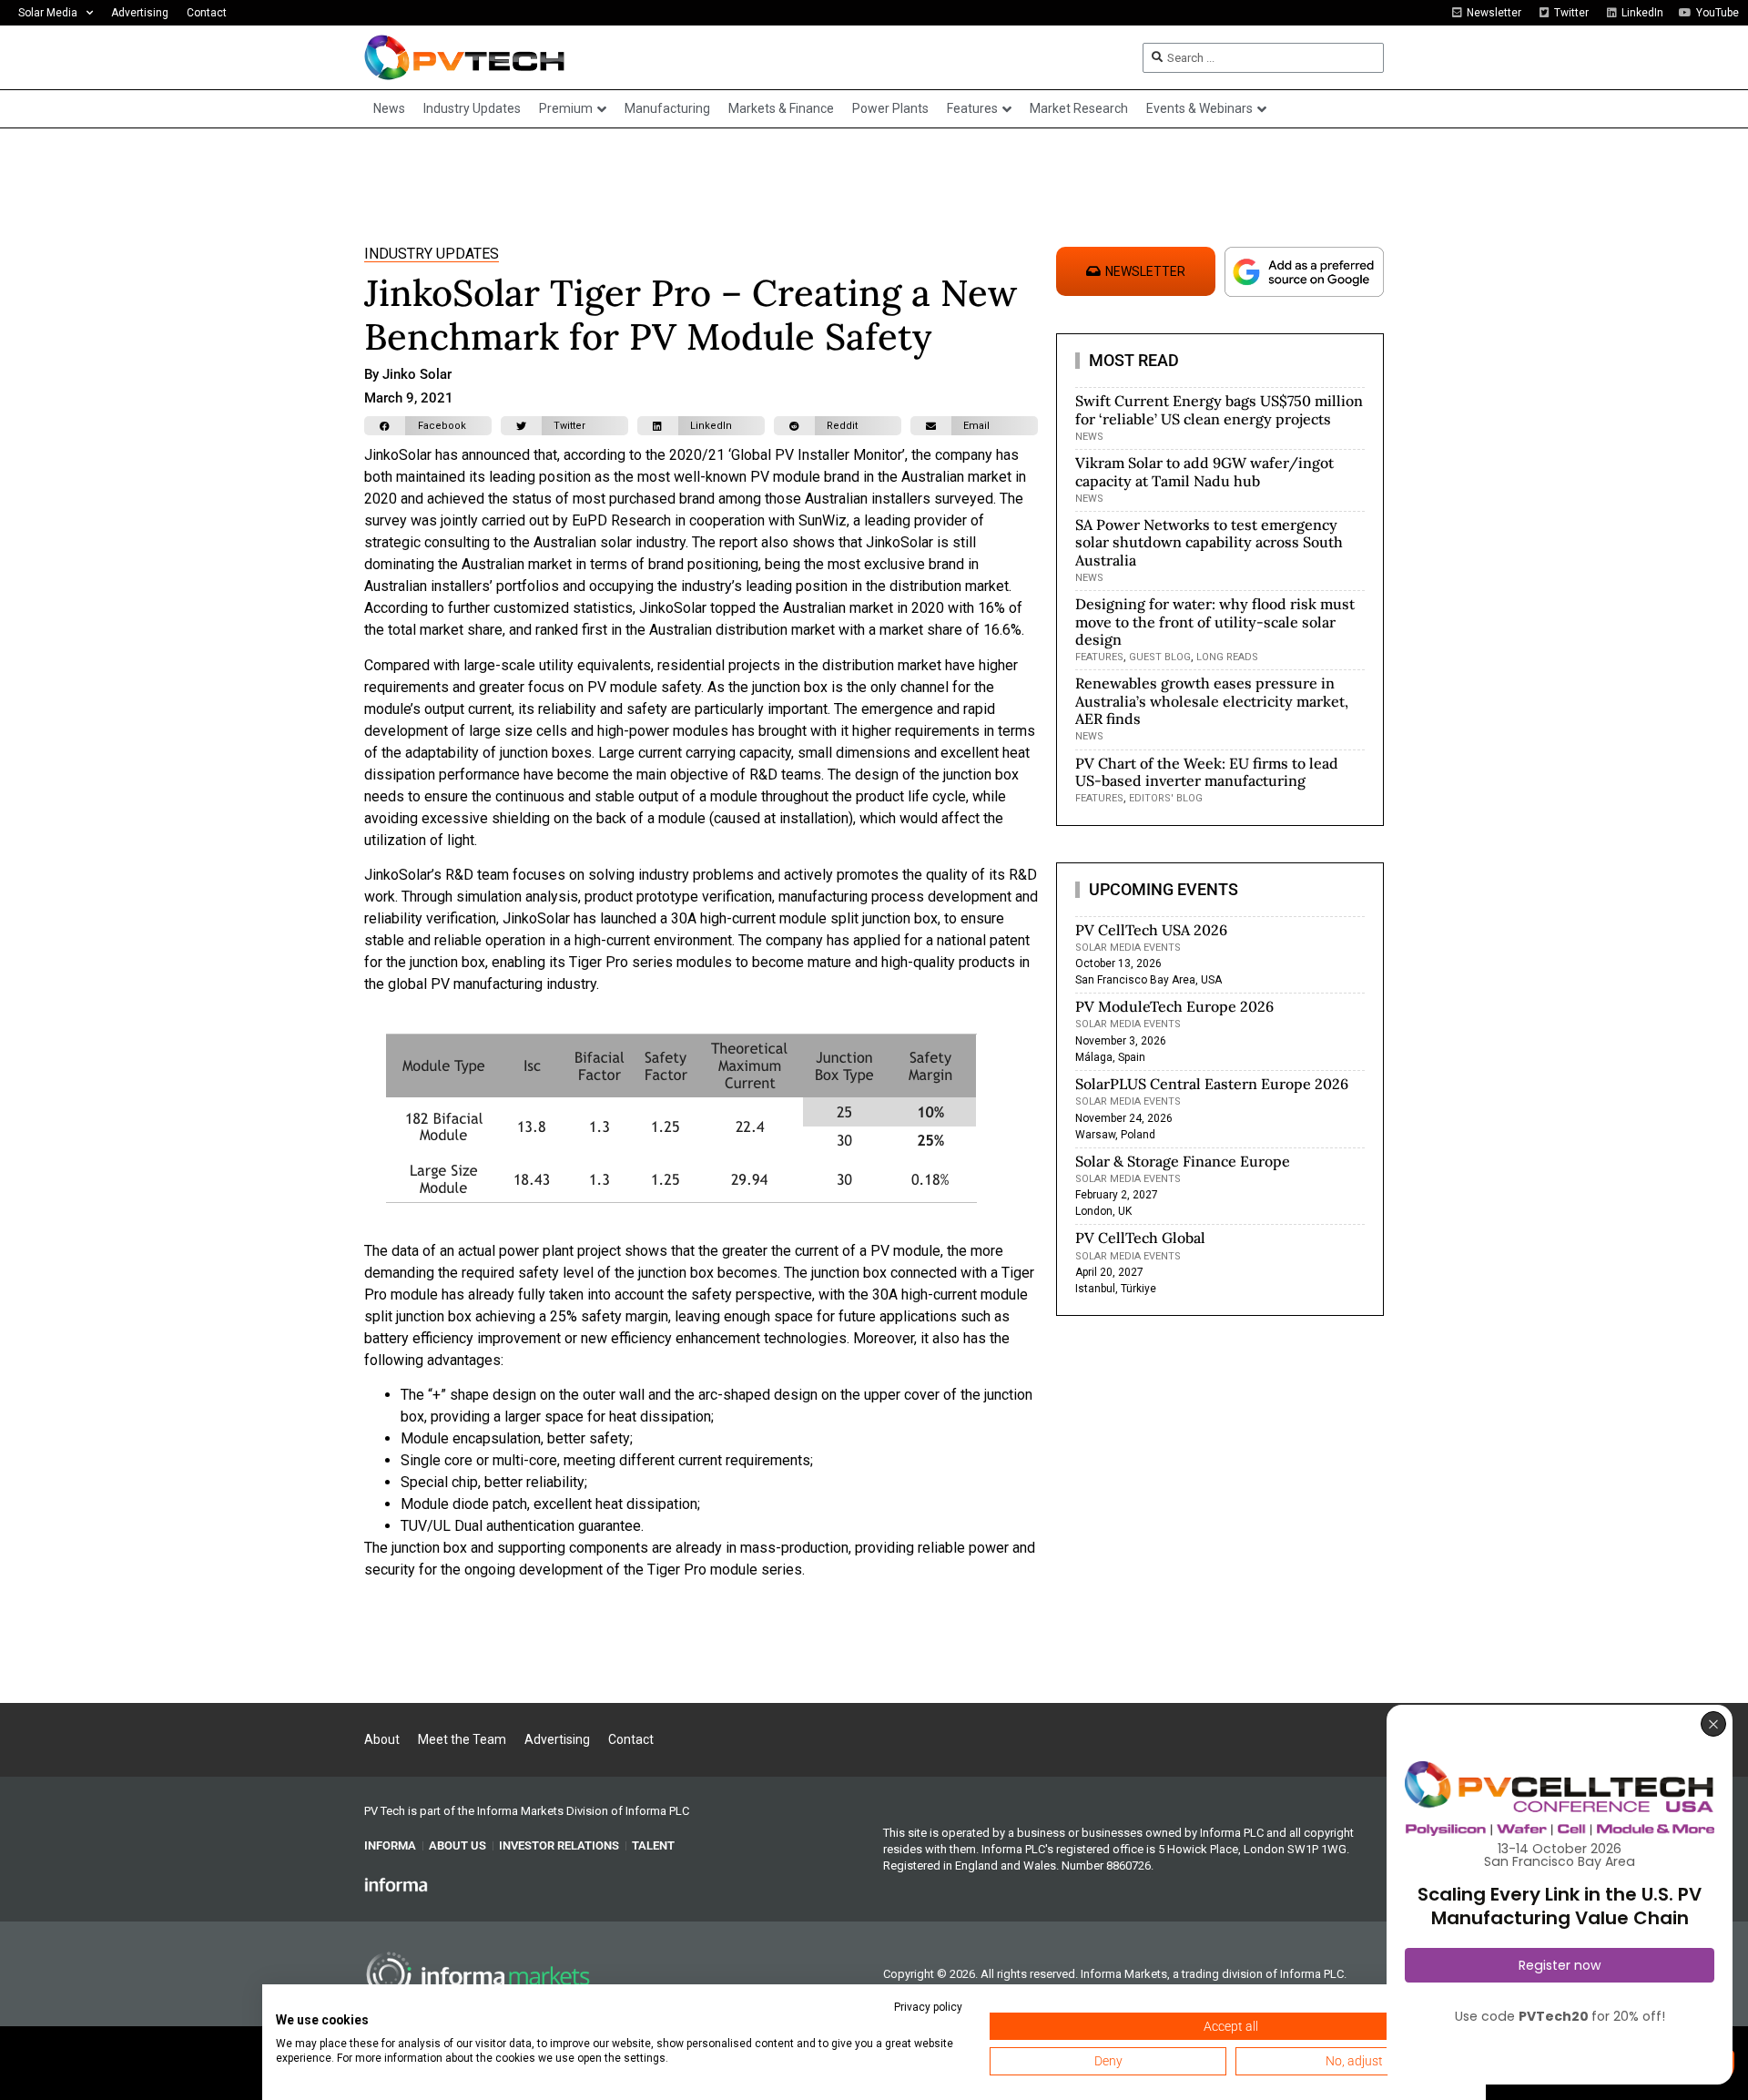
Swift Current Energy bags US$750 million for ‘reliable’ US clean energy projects (1219, 409)
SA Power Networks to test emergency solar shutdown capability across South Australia (1209, 542)
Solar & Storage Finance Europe (1183, 1161)
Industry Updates (432, 254)
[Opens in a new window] (396, 1883)
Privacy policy (928, 2007)
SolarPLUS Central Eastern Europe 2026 (1212, 1084)
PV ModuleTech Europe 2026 (1174, 1006)
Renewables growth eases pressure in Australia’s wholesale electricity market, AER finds (1212, 700)
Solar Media (48, 13)
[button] (428, 426)
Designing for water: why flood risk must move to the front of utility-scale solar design (1215, 621)
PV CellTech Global (1140, 1238)
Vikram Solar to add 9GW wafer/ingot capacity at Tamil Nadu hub (1204, 471)
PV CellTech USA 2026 (1151, 930)
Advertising (140, 13)
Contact (207, 13)
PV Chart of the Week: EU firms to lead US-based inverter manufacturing (1207, 772)
